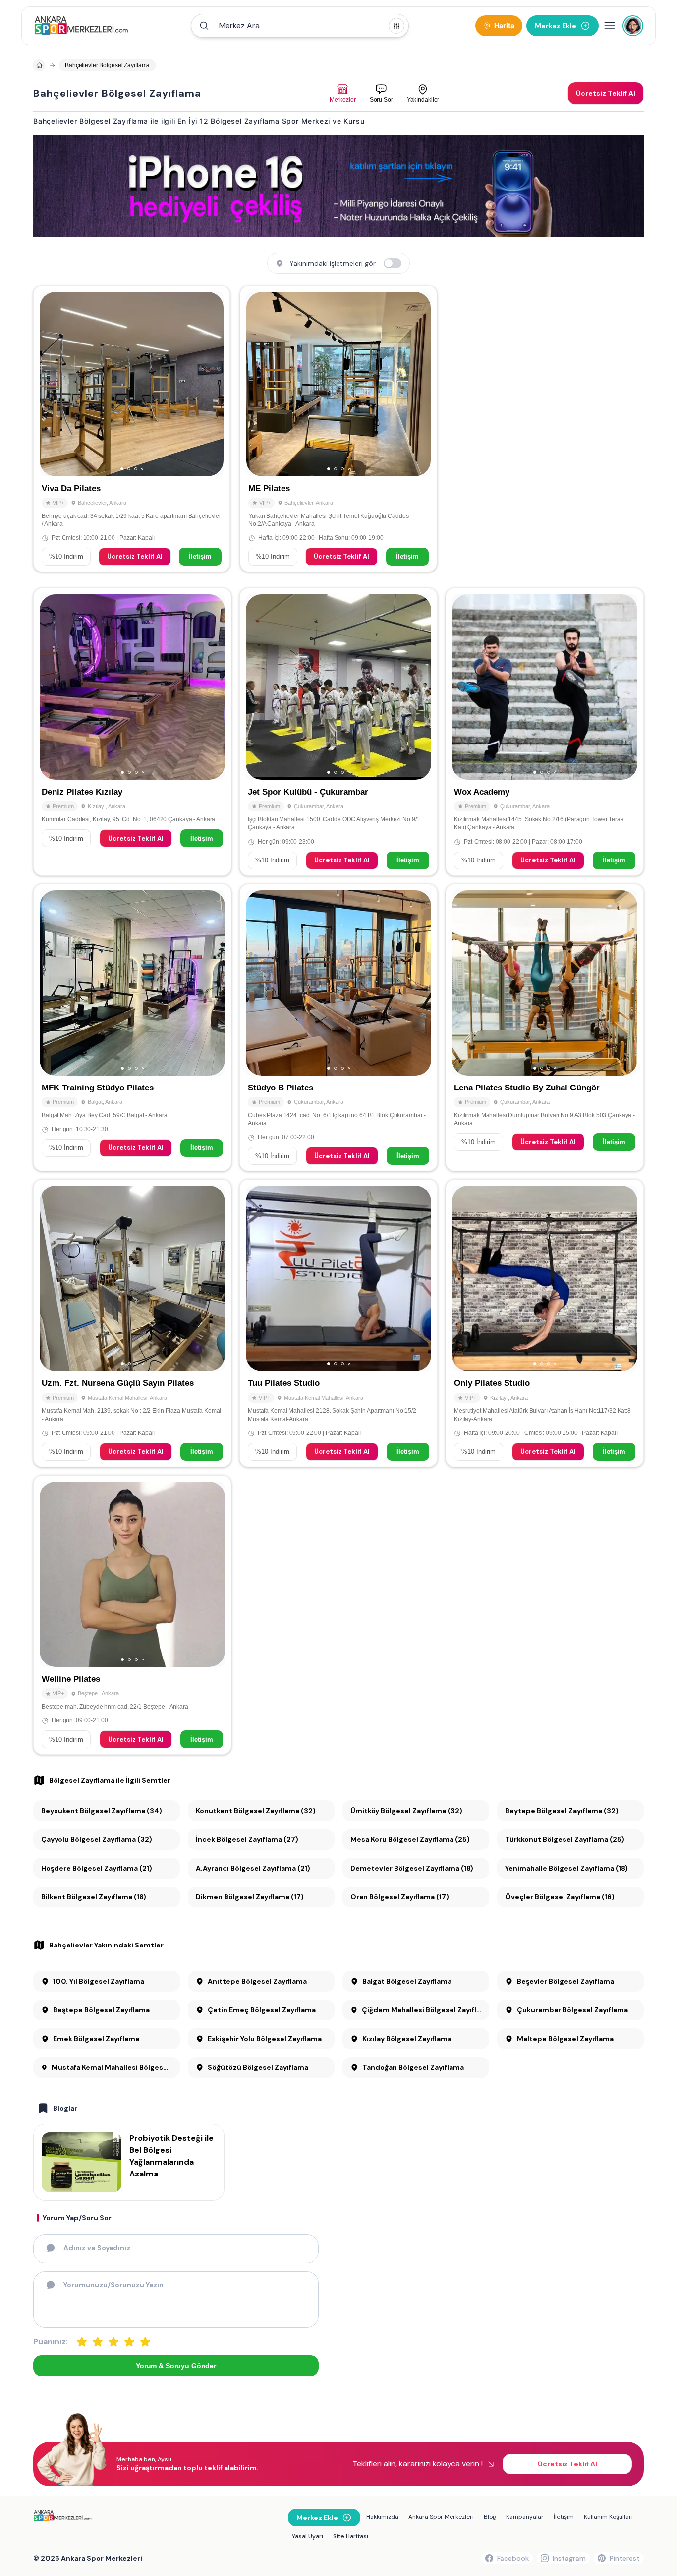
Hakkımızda (382, 2517)
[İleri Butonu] (52, 384)
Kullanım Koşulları (608, 2517)
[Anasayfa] (39, 65)
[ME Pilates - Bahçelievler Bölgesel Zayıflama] (338, 429)
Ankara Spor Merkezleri (441, 2517)
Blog (490, 2517)
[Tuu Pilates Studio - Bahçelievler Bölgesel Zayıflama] (338, 1323)
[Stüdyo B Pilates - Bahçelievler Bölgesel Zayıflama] (338, 1028)
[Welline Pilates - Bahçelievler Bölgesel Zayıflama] (132, 1615)
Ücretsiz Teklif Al (135, 556)
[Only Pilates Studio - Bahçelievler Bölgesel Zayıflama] (545, 1323)
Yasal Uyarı (308, 2536)
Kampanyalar (525, 2517)
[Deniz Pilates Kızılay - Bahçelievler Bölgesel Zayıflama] (132, 732)
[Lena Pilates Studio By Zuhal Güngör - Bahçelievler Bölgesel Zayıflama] (545, 1028)
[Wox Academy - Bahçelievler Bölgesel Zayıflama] (545, 732)
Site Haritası (351, 2536)
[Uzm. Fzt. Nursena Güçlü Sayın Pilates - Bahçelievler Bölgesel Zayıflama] (132, 1323)
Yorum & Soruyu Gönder (176, 2366)
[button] (300, 26)
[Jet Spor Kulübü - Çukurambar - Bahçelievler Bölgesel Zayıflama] (338, 732)
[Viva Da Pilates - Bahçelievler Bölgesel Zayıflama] (132, 429)
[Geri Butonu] (212, 384)
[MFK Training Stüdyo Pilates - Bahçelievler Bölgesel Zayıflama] (132, 1028)
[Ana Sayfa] (81, 26)
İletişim (200, 556)
